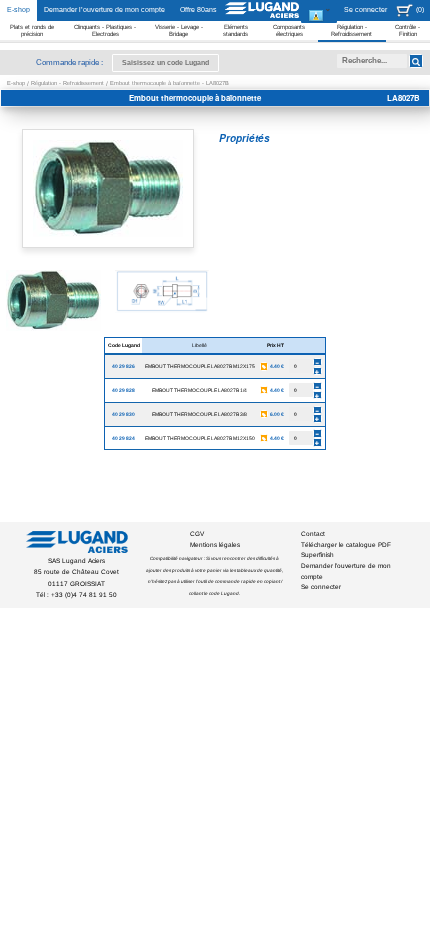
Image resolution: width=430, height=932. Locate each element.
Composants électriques (289, 30)
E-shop (18, 10)
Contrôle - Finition (407, 30)
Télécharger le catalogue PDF (346, 544)
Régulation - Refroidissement (351, 30)
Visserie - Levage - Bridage (179, 30)
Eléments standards (235, 30)
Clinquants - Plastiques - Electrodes (105, 30)
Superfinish (317, 554)
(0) (420, 10)
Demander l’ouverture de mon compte (104, 10)
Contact (313, 533)
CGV (197, 533)
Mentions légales (215, 544)
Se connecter (365, 10)
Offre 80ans (198, 10)
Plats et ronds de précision (32, 30)
